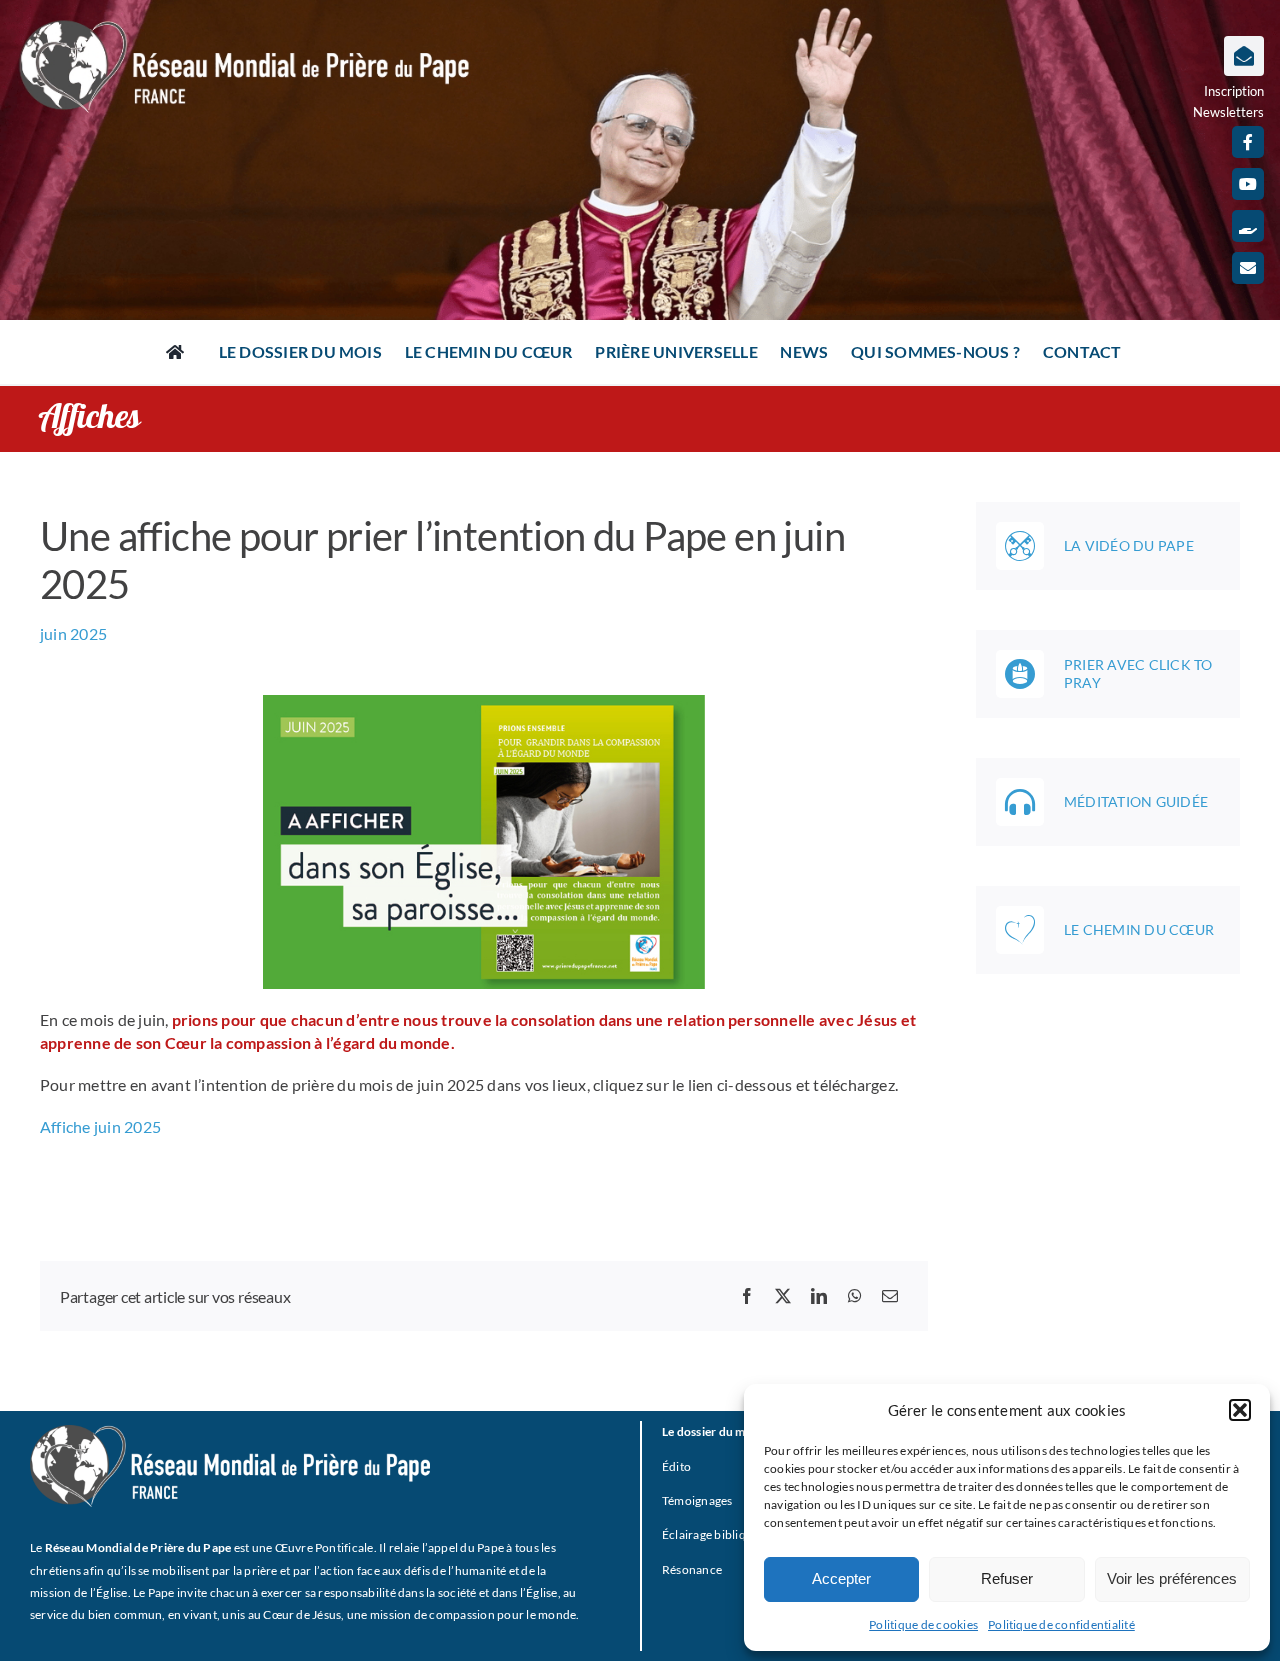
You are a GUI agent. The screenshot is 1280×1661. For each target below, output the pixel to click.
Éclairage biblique (710, 1534)
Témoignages (697, 1500)
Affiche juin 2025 (100, 1126)
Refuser (1007, 1578)
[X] (783, 1296)
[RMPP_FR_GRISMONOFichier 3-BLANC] (230, 1432)
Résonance (692, 1569)
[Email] (890, 1296)
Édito (676, 1466)
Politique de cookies (923, 1624)
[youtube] (1248, 184)
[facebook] (1248, 142)
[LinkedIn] (819, 1296)
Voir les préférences (1172, 1578)
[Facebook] (747, 1296)
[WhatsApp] (855, 1296)
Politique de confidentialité (1061, 1624)
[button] (1240, 1410)
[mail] (1248, 268)
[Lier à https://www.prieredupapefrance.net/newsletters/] (1244, 56)
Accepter (841, 1578)
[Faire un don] (1248, 226)
